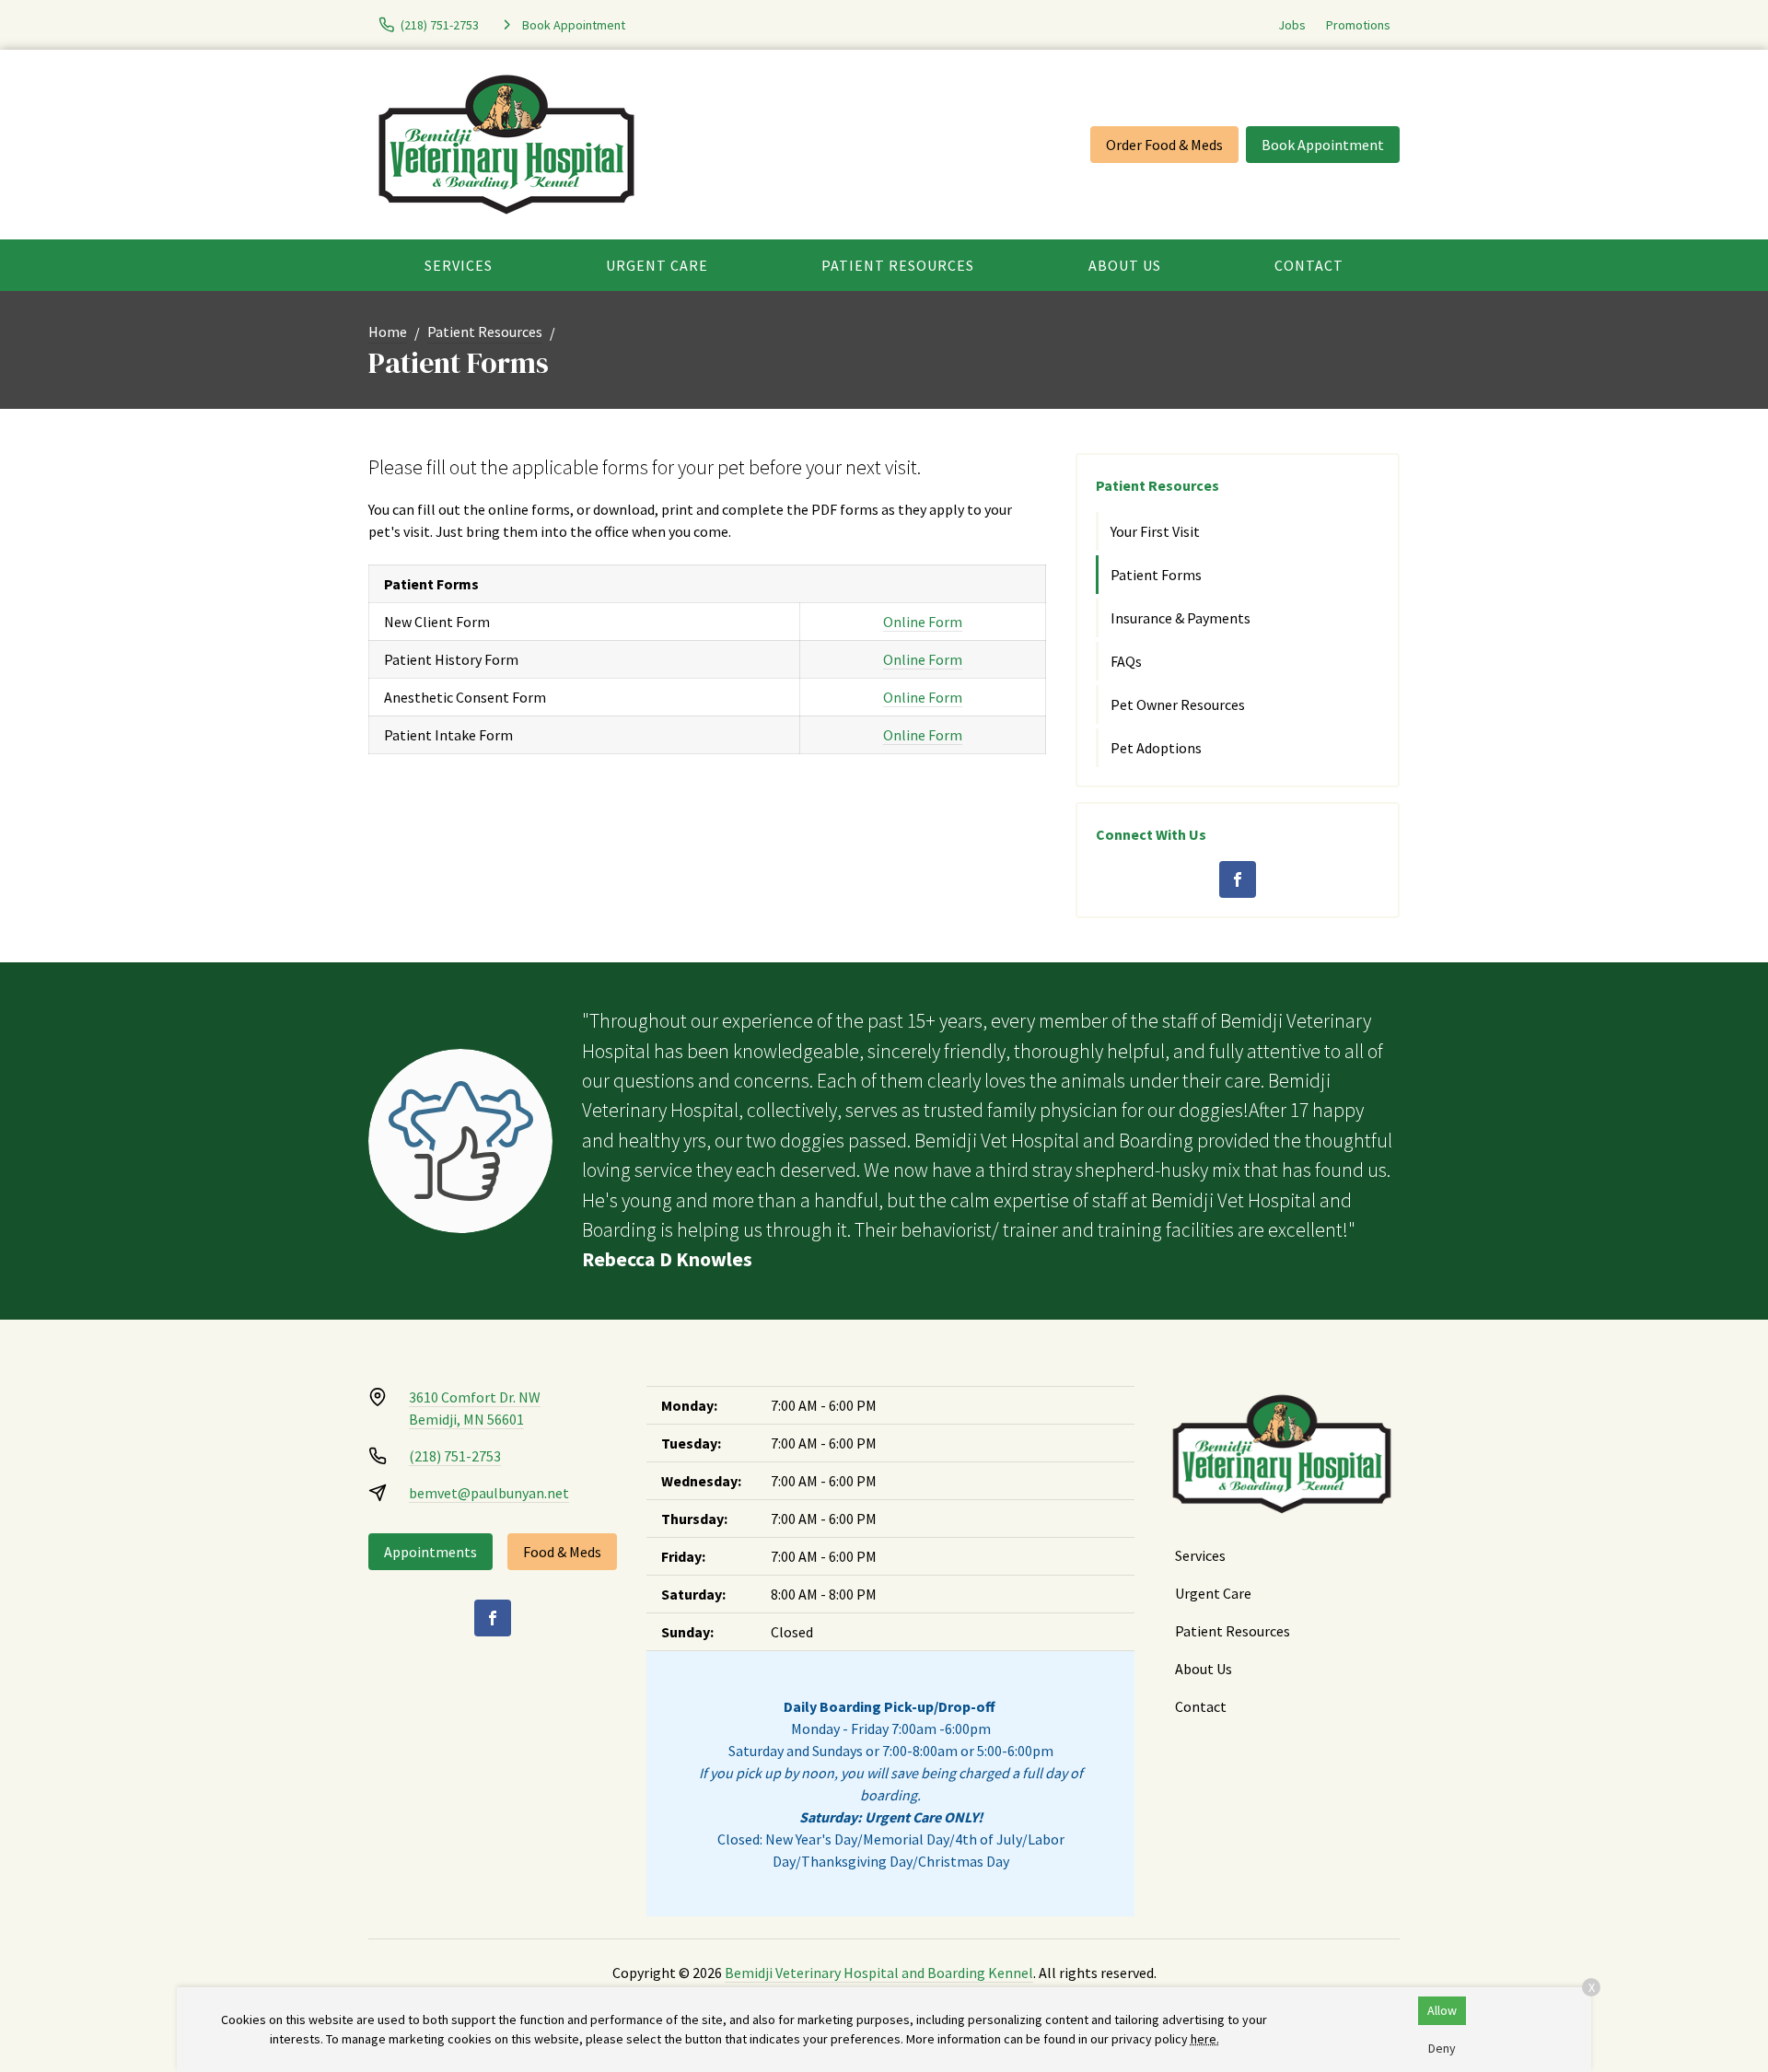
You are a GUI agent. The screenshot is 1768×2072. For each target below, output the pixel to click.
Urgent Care (657, 265)
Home (388, 332)
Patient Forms (1156, 575)
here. (1205, 2039)
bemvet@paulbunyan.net (489, 1493)
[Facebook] (1238, 879)
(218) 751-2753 (455, 1456)
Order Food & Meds (1164, 145)
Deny (1442, 2048)
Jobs (1292, 25)
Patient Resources (898, 265)
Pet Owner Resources (1178, 704)
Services (459, 265)
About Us (1125, 265)
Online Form (923, 622)
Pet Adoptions (1156, 748)
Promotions (1358, 25)
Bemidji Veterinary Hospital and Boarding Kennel (879, 1973)
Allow (1442, 2010)
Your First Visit (1155, 531)
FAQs (1126, 661)
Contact (1309, 265)
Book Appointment (1323, 145)
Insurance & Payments (1181, 618)
